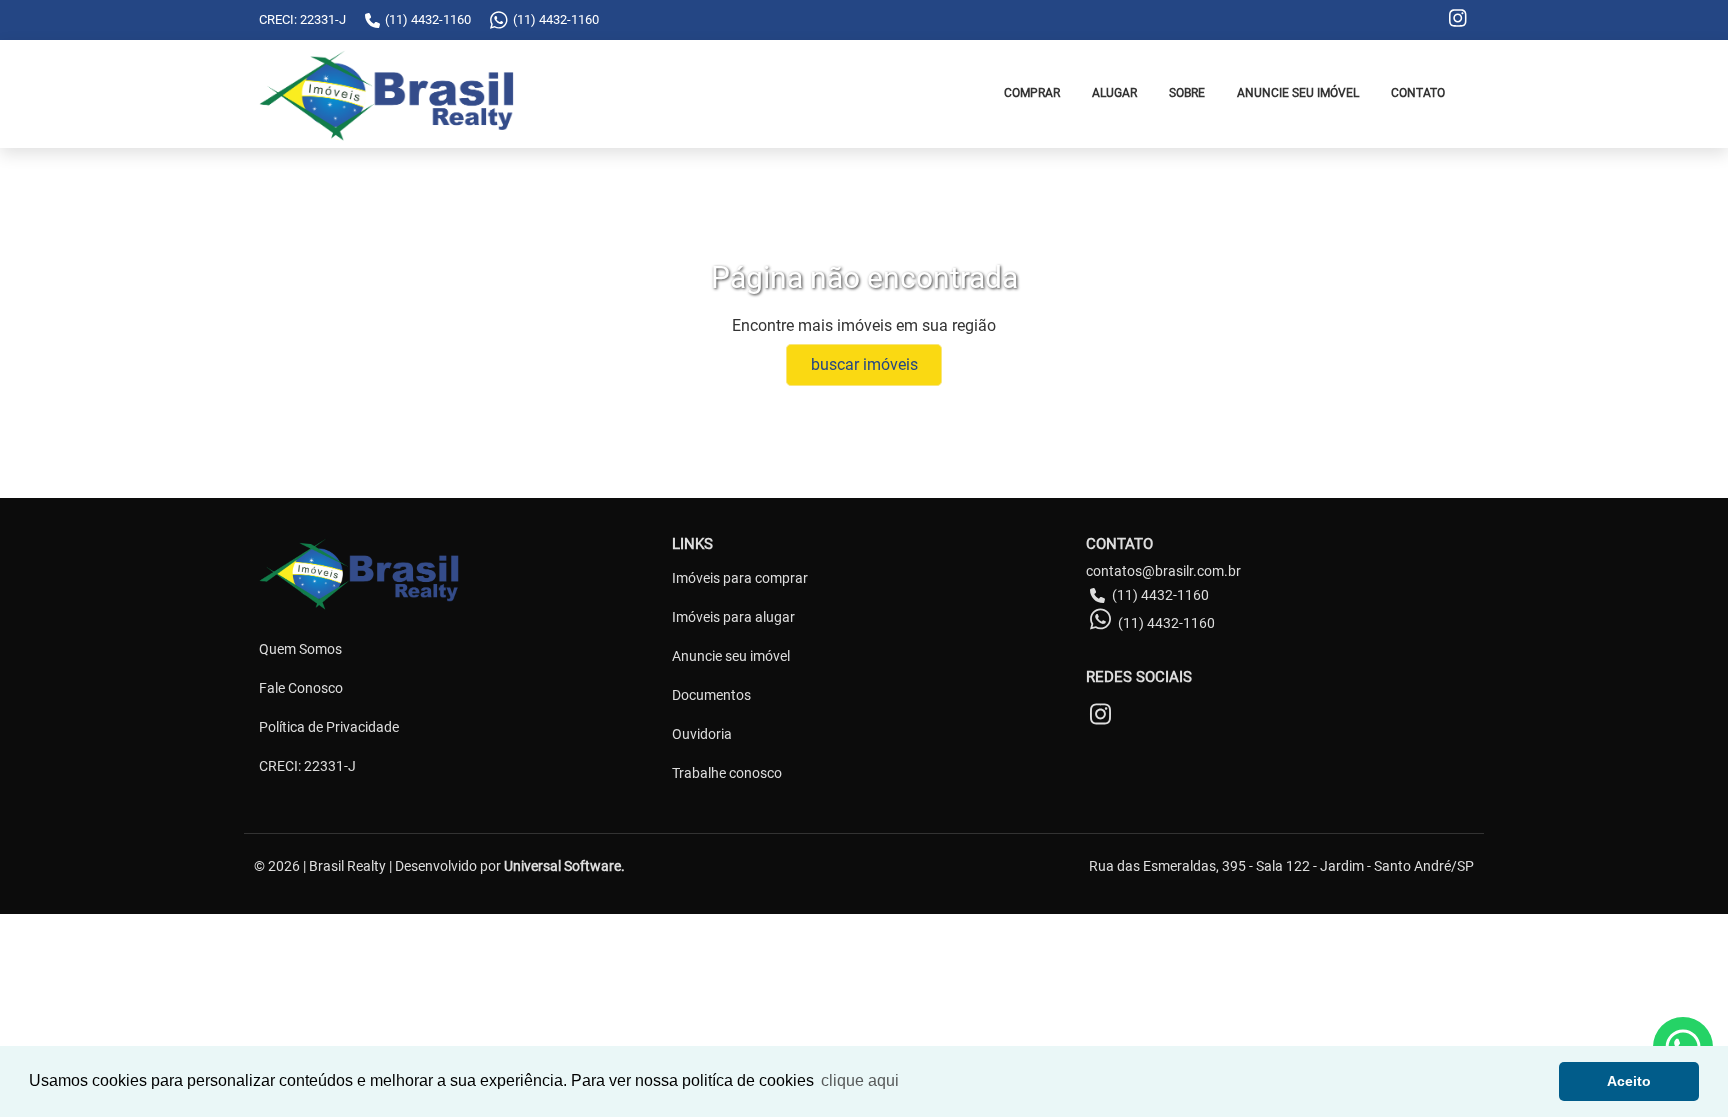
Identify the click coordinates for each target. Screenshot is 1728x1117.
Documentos (711, 695)
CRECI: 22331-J (307, 766)
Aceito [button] (1629, 1081)
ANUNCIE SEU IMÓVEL (1298, 93)
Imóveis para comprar (740, 578)
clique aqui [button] (860, 1080)
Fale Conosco (301, 688)
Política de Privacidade (329, 727)
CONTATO (1418, 93)
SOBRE (1187, 93)
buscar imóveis (864, 364)
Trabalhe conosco (727, 773)
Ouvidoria (702, 734)
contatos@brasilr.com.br (1163, 571)
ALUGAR (1114, 93)
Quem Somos (300, 649)
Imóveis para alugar (733, 617)
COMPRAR (1032, 93)
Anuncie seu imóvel (731, 656)
